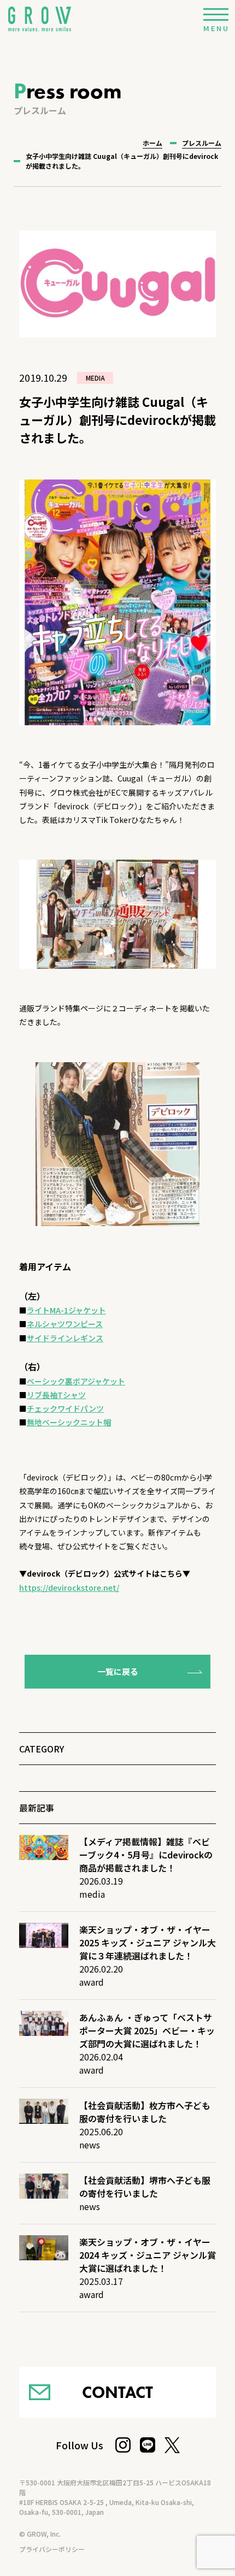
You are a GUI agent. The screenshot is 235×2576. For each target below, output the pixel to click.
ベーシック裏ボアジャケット (76, 1381)
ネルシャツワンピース (65, 1324)
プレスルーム (202, 143)
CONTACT (117, 2392)
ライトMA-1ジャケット (66, 1310)
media (95, 378)
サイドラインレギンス (65, 1338)
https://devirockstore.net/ (69, 1588)
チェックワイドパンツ (65, 1408)
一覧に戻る (118, 1671)
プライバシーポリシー (52, 2549)
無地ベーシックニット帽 (69, 1422)
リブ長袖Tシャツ (56, 1395)
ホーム (152, 143)
